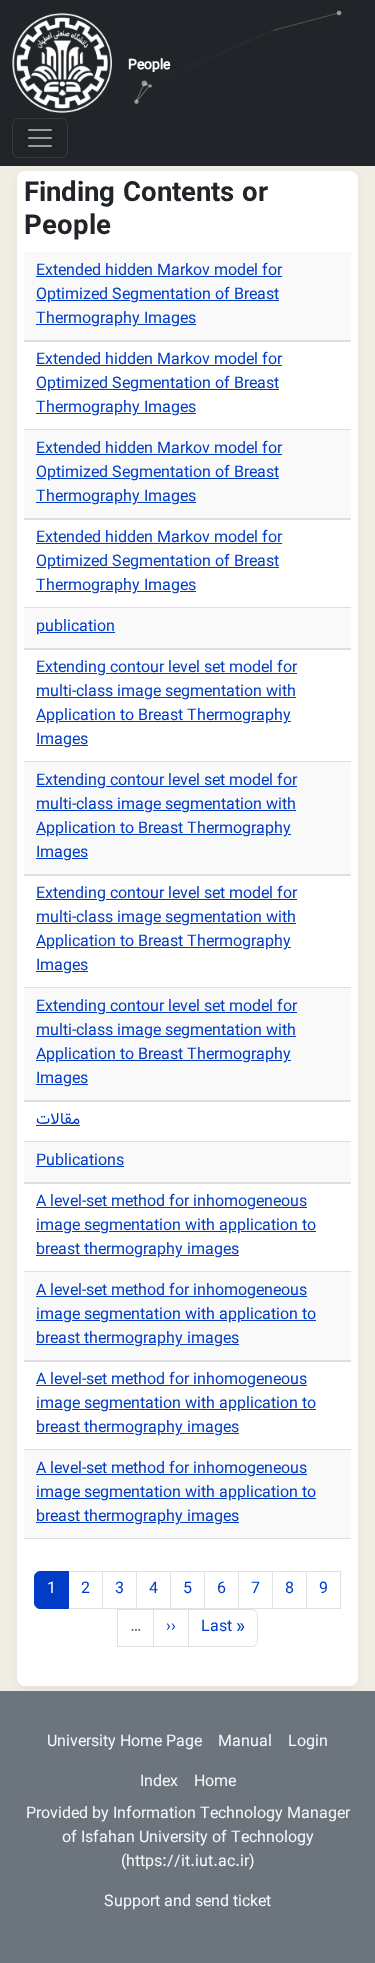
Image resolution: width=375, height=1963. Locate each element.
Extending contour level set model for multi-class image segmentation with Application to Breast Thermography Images (166, 704)
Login (308, 1742)
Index (159, 1782)
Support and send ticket (187, 1902)
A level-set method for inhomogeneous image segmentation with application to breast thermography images (176, 1226)
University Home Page (124, 1742)
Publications (80, 1161)
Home (215, 1782)
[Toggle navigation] (40, 138)
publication (75, 627)
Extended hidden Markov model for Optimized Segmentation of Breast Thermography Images (159, 295)
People (149, 66)
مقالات (58, 1120)
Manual (245, 1742)
